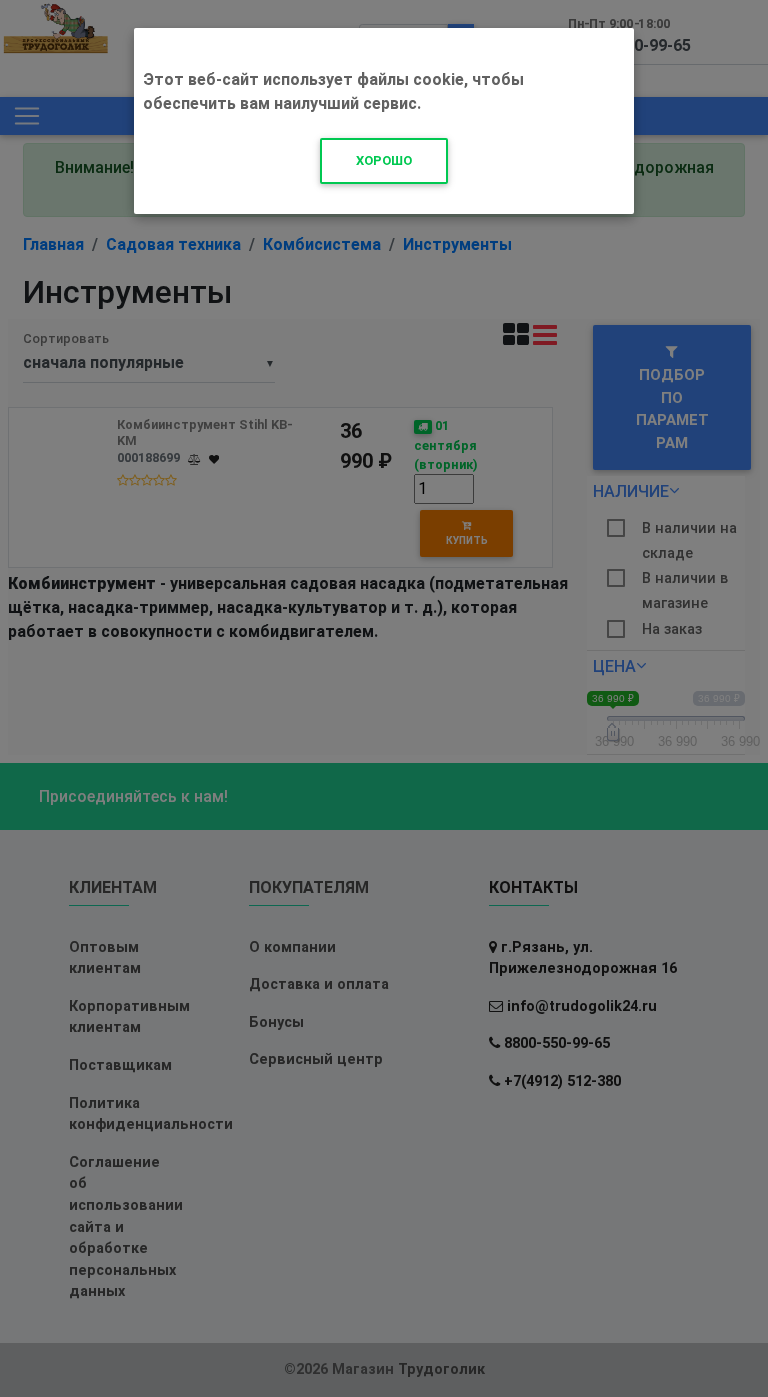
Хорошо (384, 160)
